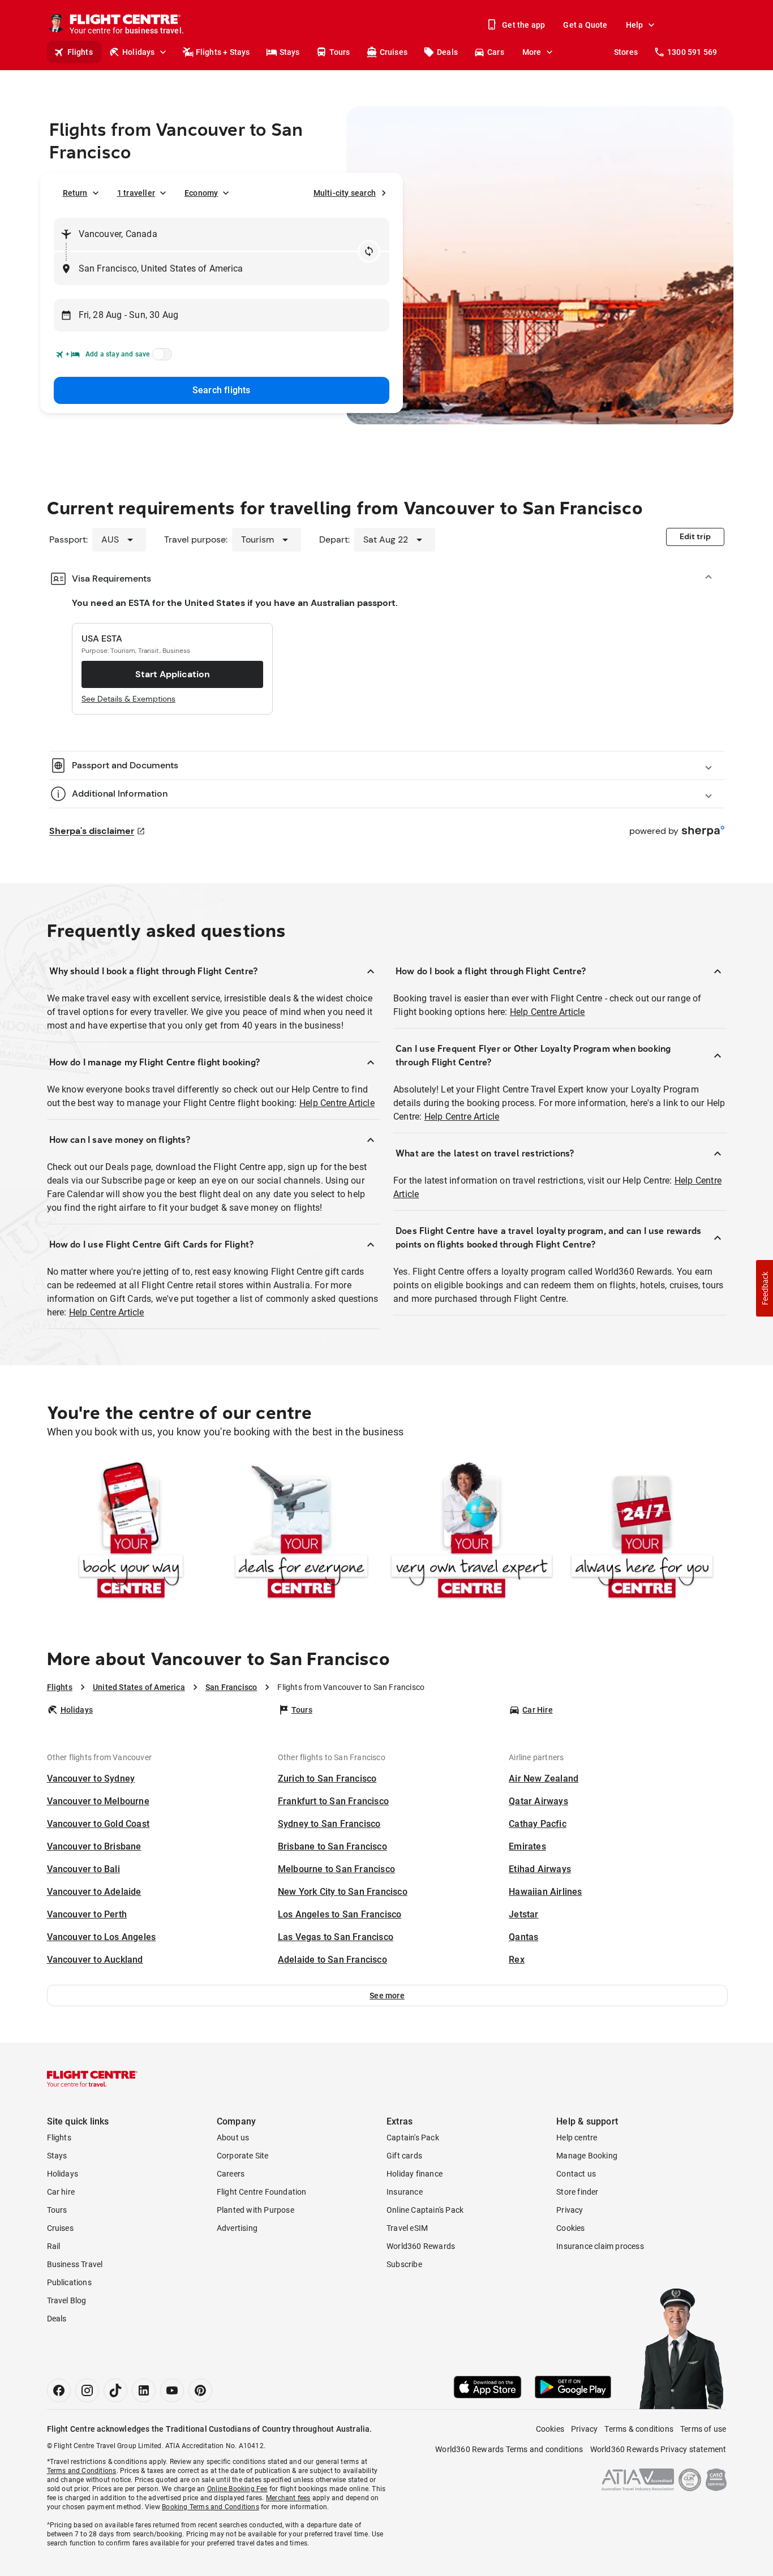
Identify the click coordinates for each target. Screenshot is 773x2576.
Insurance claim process (600, 2246)
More (532, 52)
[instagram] (87, 2390)
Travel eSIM (407, 2228)
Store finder (577, 2192)
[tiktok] (115, 2390)
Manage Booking (587, 2156)
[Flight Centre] (92, 2079)
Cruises (394, 52)
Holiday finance (415, 2174)
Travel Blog (67, 2300)
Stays (290, 52)
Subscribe (404, 2264)
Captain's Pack (413, 2138)
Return (75, 193)
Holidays (139, 52)
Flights (80, 52)
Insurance (405, 2192)
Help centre (577, 2138)
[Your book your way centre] (131, 1532)
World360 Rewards (421, 2246)
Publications (69, 2282)
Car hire (61, 2192)
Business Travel (75, 2264)
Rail (54, 2246)
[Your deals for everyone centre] (301, 1532)
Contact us (576, 2174)
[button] (387, 1996)
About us (233, 2138)
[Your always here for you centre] (642, 1532)
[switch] (160, 358)
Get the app (523, 25)
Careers (231, 2174)
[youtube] (172, 2390)
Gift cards (404, 2156)
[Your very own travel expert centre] (472, 1532)
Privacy (570, 2210)
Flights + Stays (223, 52)
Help (635, 25)
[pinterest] (200, 2390)
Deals (447, 52)
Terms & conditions (639, 2429)
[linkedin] (144, 2390)
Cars (496, 52)
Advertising (237, 2228)
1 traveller (136, 193)
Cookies (570, 2228)
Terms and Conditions (82, 2471)
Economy (201, 193)
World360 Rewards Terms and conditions (509, 2449)
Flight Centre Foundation (262, 2192)
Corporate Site (243, 2156)
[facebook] (59, 2390)
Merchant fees (288, 2498)
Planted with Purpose (255, 2210)
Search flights (222, 390)
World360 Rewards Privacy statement (658, 2449)
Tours (340, 52)
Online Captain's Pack (425, 2210)
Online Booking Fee (237, 2489)
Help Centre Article (337, 1103)
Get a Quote (585, 25)
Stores (626, 52)
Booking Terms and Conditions (211, 2507)
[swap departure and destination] (369, 251)
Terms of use (703, 2429)
